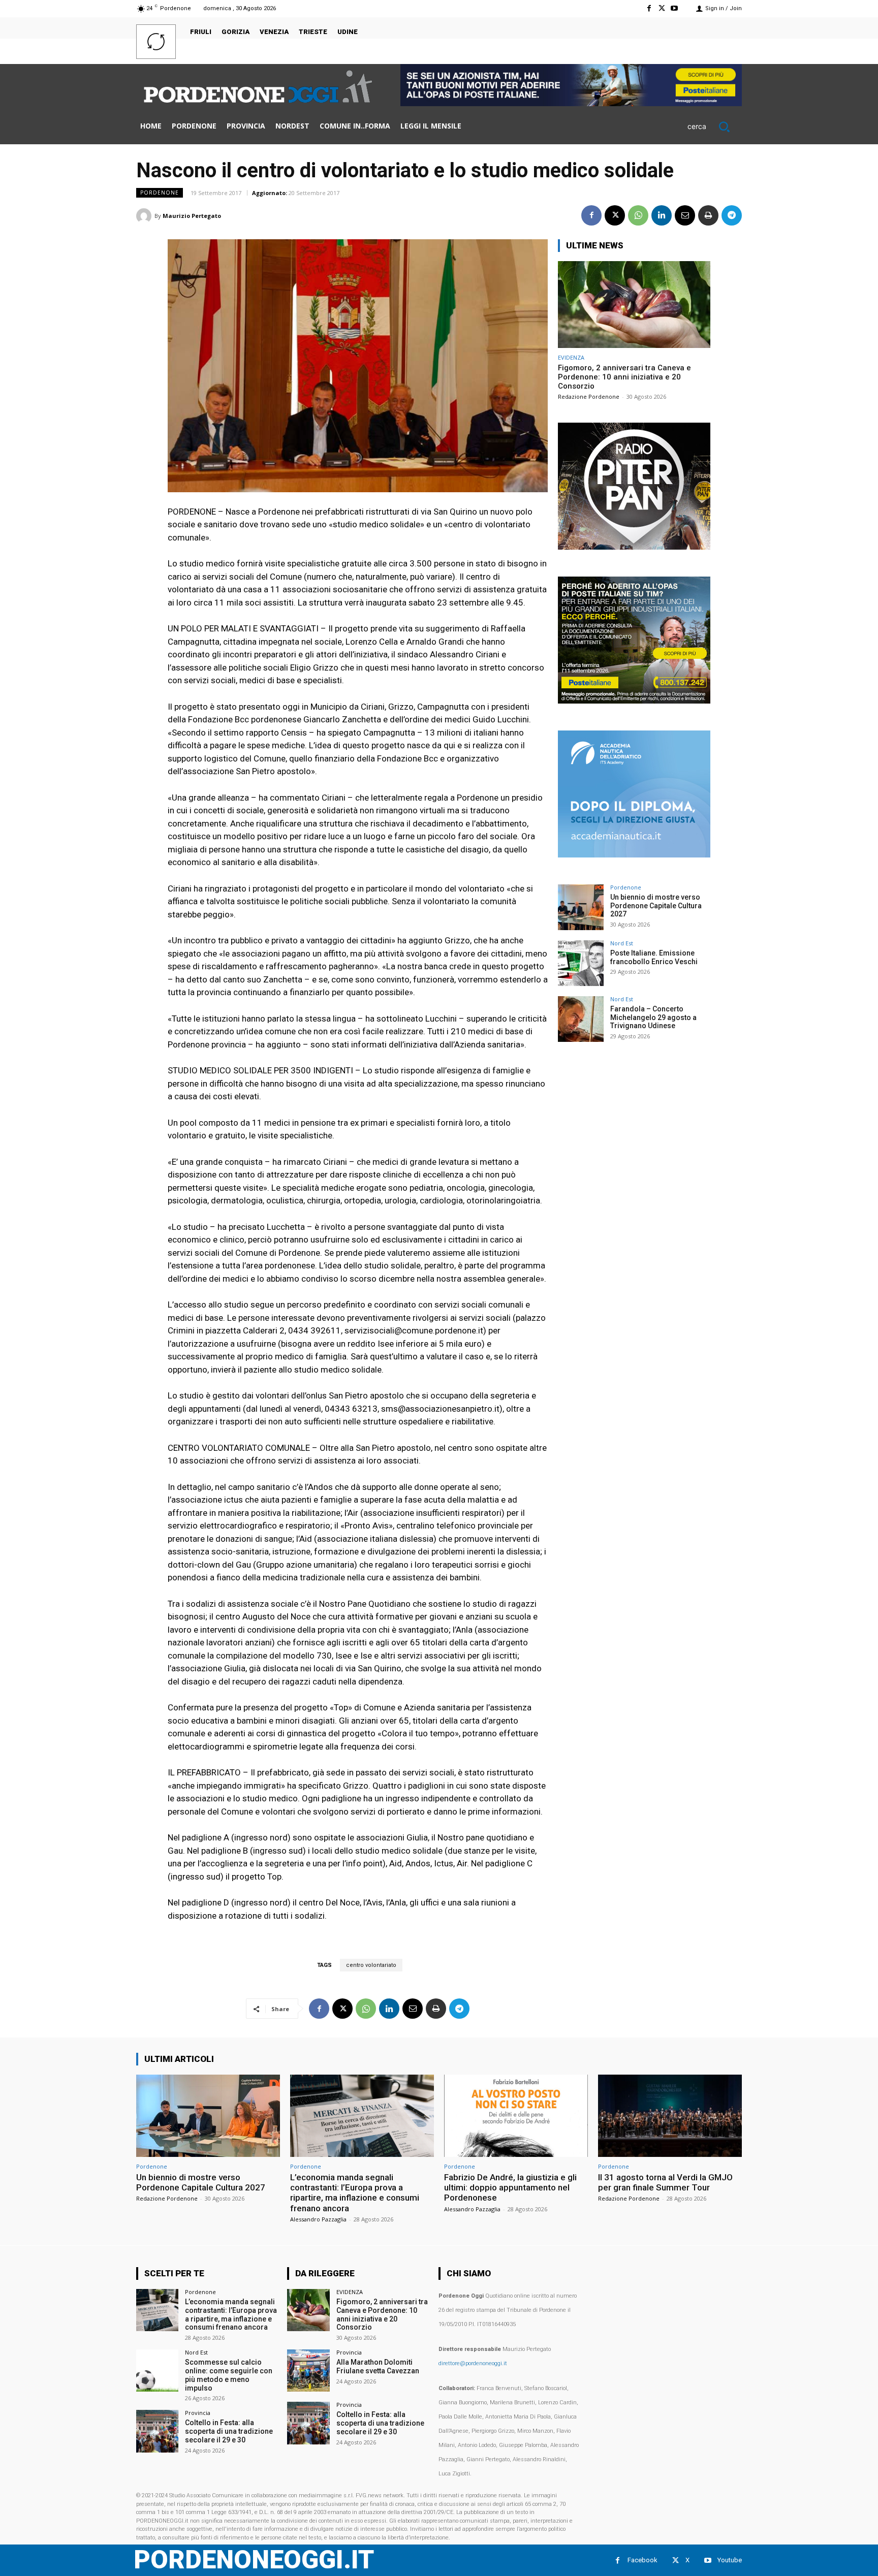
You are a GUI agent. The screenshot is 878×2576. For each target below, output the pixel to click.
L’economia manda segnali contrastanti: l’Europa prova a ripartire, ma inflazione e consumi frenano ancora (355, 2193)
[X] (662, 8)
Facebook (642, 2560)
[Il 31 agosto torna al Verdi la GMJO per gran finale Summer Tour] (670, 2116)
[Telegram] (732, 215)
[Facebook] (649, 8)
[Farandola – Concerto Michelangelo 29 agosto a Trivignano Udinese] (581, 1019)
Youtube (730, 2560)
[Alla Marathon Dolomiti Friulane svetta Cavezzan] (308, 2371)
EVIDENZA (571, 357)
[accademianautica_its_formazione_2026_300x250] (634, 855)
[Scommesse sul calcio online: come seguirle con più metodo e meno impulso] (157, 2371)
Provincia (198, 2413)
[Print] (708, 215)
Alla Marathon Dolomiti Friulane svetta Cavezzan (378, 2366)
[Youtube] (675, 8)
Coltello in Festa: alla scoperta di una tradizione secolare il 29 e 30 (229, 2431)
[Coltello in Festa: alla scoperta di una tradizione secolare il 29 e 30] (157, 2431)
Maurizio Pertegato (192, 216)
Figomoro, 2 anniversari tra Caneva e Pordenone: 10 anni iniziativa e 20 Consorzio (624, 377)
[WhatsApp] (638, 215)
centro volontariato (371, 1965)
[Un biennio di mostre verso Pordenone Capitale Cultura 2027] (581, 907)
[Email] (685, 215)
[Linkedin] (662, 215)
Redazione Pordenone (589, 396)
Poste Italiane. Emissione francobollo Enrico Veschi (654, 957)
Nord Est (622, 943)
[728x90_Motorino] (571, 103)
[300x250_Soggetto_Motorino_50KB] (634, 701)
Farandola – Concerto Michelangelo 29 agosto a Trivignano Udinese (653, 1017)
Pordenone (160, 193)
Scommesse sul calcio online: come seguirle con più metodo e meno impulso (229, 2375)
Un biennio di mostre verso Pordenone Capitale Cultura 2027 (656, 906)
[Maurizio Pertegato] (145, 216)
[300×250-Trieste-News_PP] (634, 547)
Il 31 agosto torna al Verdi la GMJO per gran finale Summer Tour (665, 2182)
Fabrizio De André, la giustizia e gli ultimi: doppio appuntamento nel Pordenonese (510, 2188)
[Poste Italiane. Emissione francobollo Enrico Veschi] (581, 963)
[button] (715, 126)
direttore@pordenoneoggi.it (473, 2363)
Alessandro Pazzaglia (318, 2219)
